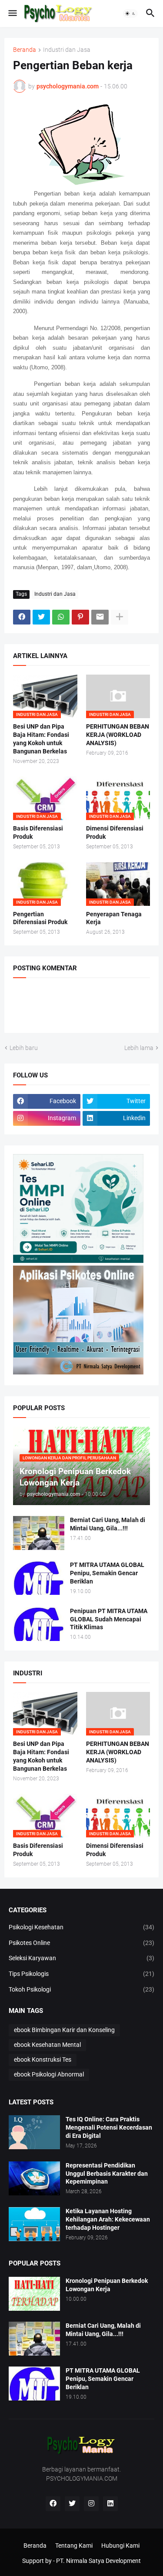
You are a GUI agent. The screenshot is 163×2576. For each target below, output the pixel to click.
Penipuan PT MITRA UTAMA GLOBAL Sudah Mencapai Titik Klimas (109, 1619)
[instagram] (91, 2504)
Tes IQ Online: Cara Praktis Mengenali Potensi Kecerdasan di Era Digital (109, 2127)
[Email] (100, 617)
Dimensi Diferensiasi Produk (115, 832)
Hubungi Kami (120, 2546)
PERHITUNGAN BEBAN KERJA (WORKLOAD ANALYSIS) (118, 735)
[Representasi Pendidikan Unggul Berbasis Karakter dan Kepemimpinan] (34, 2178)
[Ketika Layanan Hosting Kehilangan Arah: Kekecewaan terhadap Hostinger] (34, 2224)
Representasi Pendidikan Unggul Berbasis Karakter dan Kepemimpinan (107, 2174)
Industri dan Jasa (67, 50)
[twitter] (72, 2504)
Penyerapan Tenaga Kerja (114, 918)
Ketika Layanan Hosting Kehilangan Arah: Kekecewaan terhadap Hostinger (108, 2219)
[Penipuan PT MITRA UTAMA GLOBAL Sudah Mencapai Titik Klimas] (39, 1624)
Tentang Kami (74, 2546)
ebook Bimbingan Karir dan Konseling (64, 2030)
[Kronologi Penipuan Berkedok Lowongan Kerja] (34, 2294)
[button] (12, 14)
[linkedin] (110, 2504)
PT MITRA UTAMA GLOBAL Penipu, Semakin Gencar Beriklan (107, 1573)
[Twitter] (41, 617)
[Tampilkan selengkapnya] (120, 617)
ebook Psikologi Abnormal (49, 2074)
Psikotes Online (81, 1943)
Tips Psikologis (81, 1974)
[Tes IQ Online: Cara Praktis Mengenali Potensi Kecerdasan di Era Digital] (34, 2132)
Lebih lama (139, 1048)
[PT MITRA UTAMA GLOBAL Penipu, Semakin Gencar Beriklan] (39, 1578)
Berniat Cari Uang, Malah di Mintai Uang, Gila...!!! (108, 1524)
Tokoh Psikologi (81, 1989)
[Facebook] (22, 617)
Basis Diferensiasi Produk (38, 832)
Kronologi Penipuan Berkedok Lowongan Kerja (107, 2285)
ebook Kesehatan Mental (47, 2045)
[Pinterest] (80, 617)
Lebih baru (24, 1048)
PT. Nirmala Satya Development (98, 2561)
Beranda (25, 50)
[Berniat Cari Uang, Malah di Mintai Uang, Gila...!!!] (39, 1533)
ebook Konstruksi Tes (43, 2059)
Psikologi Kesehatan (81, 1927)
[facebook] (53, 2504)
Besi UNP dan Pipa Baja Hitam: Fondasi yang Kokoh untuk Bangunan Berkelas (41, 739)
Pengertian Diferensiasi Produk (40, 918)
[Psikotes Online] (78, 1261)
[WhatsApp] (61, 617)
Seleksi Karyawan (81, 1958)
